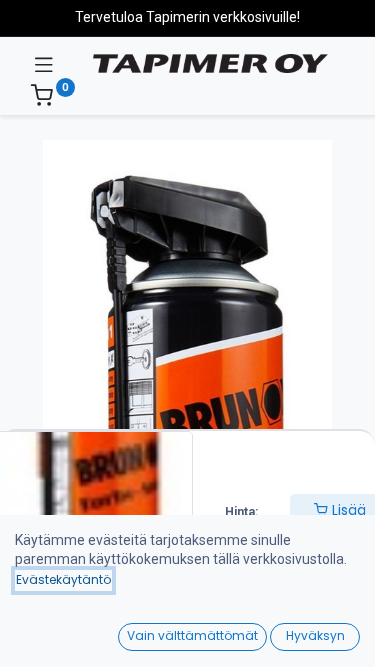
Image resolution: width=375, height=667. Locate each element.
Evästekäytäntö (63, 579)
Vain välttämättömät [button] (192, 635)
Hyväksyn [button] (315, 635)
